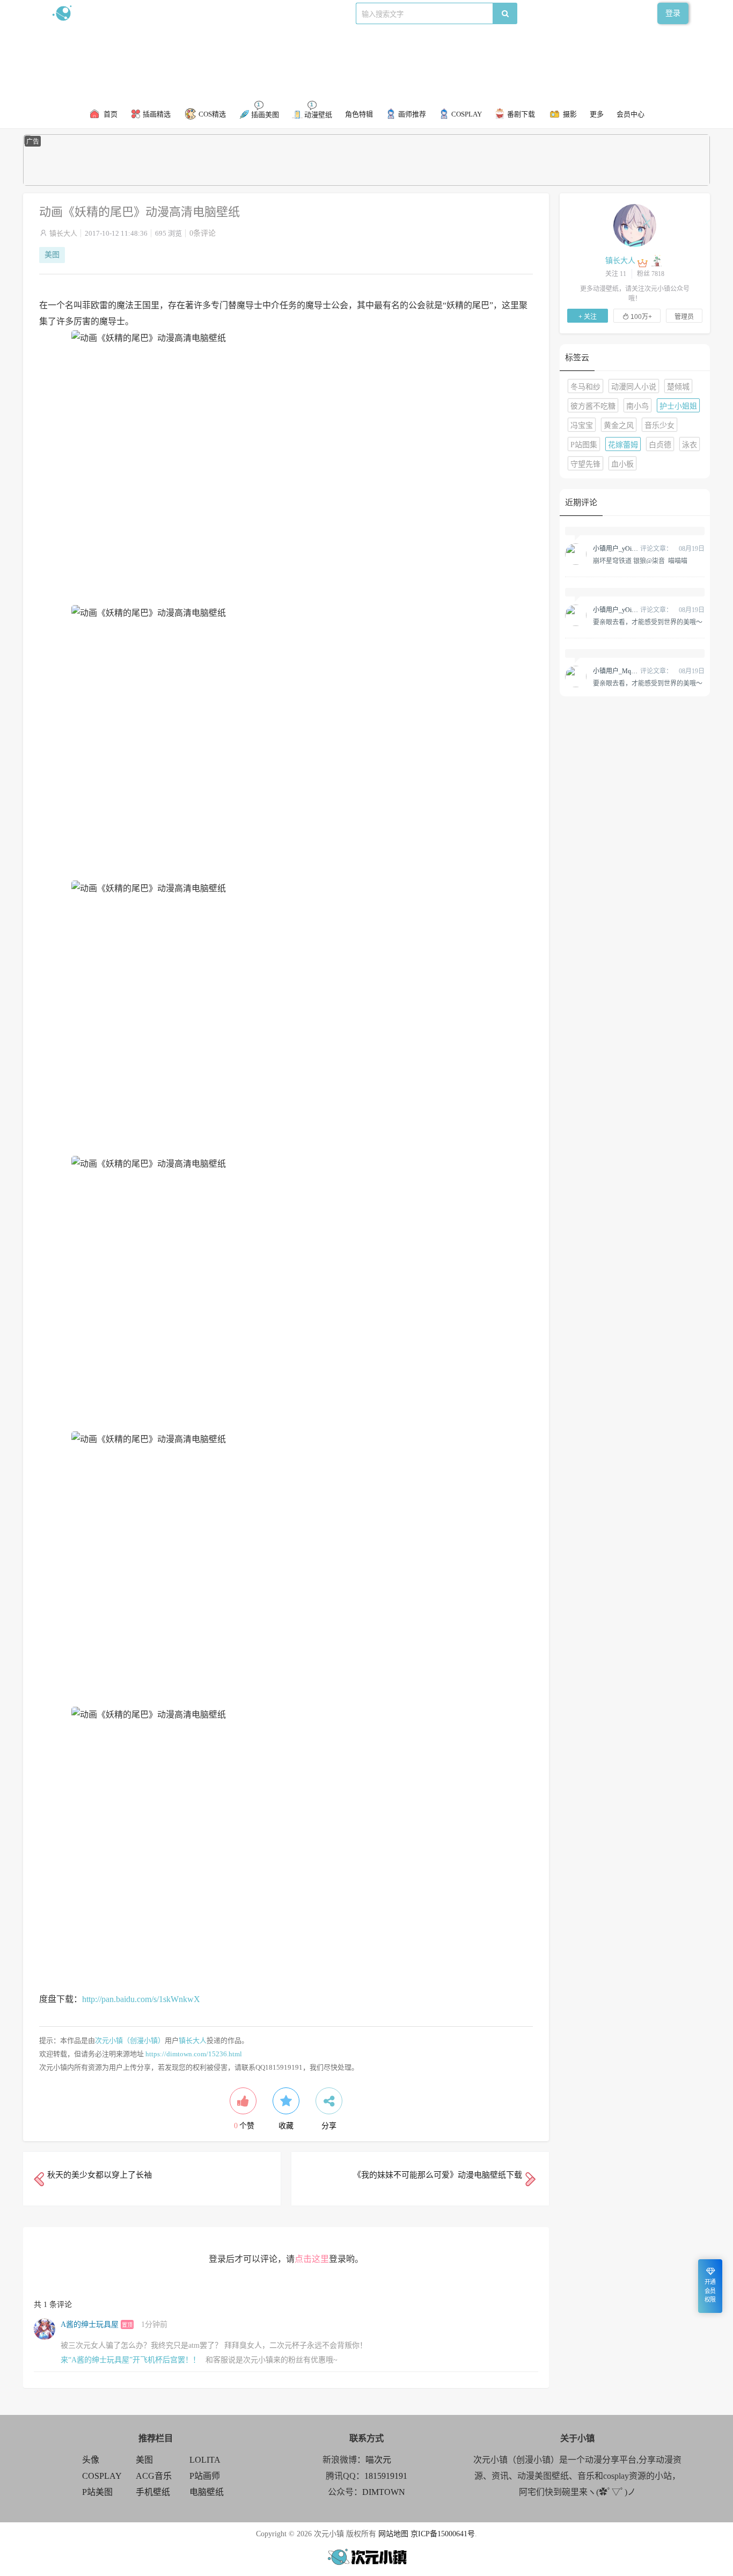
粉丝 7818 (651, 274)
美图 (52, 255)
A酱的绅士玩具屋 (90, 2324)
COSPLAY (102, 2476)
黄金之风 (619, 425)
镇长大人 (63, 233)
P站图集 (584, 445)
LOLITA (205, 2460)
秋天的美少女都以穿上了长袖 (100, 2175)
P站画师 (205, 2476)
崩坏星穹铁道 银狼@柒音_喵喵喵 (640, 561)
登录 (673, 13)
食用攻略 (199, 13)
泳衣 (690, 445)
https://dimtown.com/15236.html (194, 2054)
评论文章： (633, 549)
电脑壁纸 (207, 2492)
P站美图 (97, 2492)
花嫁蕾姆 (623, 445)
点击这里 (312, 2259)
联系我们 (236, 13)
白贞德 (660, 445)
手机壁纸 (153, 2492)
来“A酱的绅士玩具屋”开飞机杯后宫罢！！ (130, 2360)
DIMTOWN (384, 2492)
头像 (91, 2460)
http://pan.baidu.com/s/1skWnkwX (141, 1999)
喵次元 (378, 2460)
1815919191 (386, 2476)
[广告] (366, 183)
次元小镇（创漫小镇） (130, 2040)
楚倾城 (678, 387)
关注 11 (616, 274)
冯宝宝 (582, 425)
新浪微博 (162, 13)
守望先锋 (585, 464)
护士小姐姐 (678, 406)
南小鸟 (637, 406)
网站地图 (393, 2534)
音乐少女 (659, 425)
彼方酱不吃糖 (593, 406)
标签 (265, 13)
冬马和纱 (585, 387)
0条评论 (203, 233)
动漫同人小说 (634, 387)
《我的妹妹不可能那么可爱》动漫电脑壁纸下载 (438, 2175)
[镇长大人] (635, 225)
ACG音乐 (154, 2476)
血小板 (622, 464)
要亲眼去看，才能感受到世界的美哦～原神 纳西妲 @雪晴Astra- (648, 622)
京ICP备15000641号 (443, 2534)
